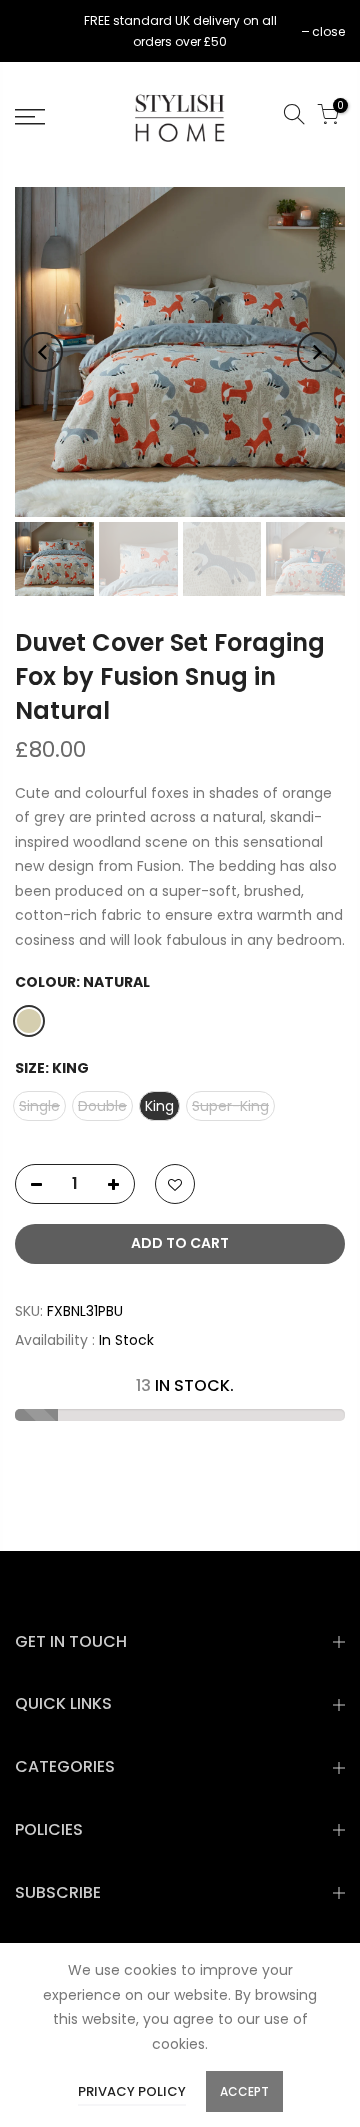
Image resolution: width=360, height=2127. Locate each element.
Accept (244, 2091)
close (41, 31)
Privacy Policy (132, 2091)
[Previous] (43, 352)
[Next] (317, 352)
